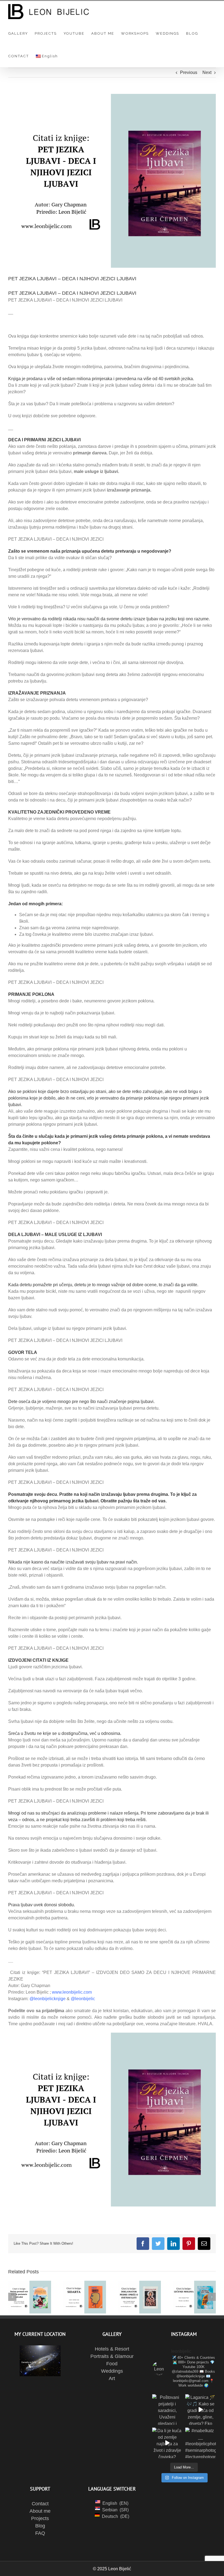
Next (207, 72)
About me (40, 2511)
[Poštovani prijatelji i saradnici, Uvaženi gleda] (167, 2410)
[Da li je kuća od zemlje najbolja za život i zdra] (167, 2443)
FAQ (40, 2533)
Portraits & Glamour (112, 2356)
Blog (40, 2526)
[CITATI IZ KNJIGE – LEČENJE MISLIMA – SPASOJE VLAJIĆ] (194, 2297)
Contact (40, 2504)
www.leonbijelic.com (72, 1992)
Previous (189, 72)
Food (112, 2364)
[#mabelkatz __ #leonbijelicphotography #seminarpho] (201, 2443)
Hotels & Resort (112, 2349)
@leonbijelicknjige (48, 1999)
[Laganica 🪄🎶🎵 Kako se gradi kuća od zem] (201, 2410)
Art (112, 2378)
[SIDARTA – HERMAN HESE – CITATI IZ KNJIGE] (85, 2297)
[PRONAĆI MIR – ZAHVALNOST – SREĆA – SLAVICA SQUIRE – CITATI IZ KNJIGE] (30, 2297)
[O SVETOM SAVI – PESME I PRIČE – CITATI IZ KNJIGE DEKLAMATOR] (139, 2297)
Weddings (112, 2371)
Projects (40, 2518)
